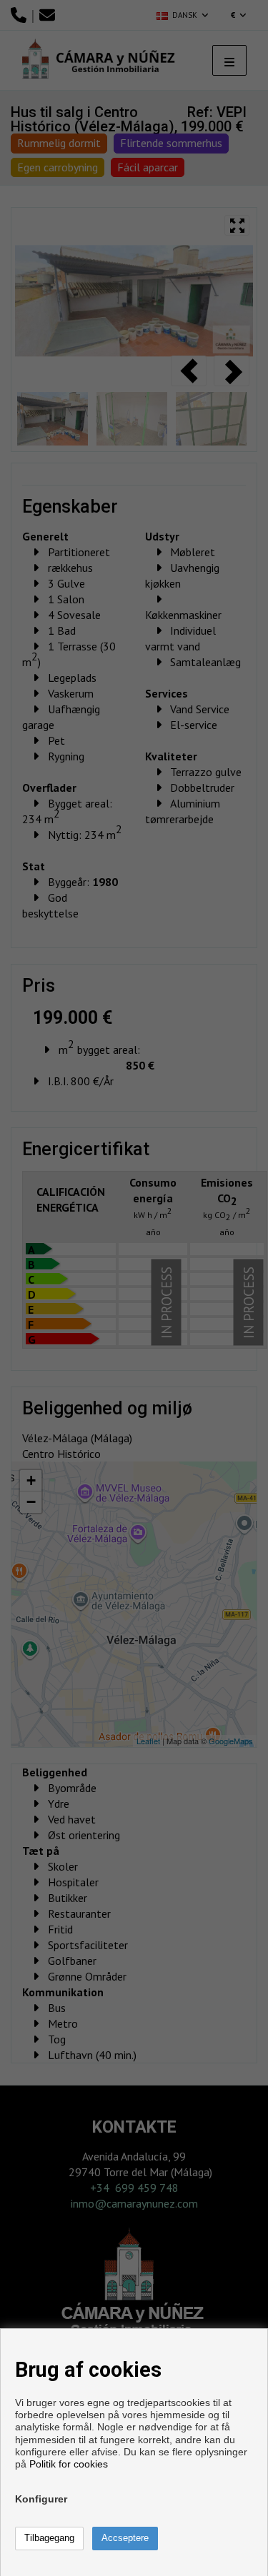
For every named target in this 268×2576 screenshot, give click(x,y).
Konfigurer (41, 2499)
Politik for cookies (69, 2464)
